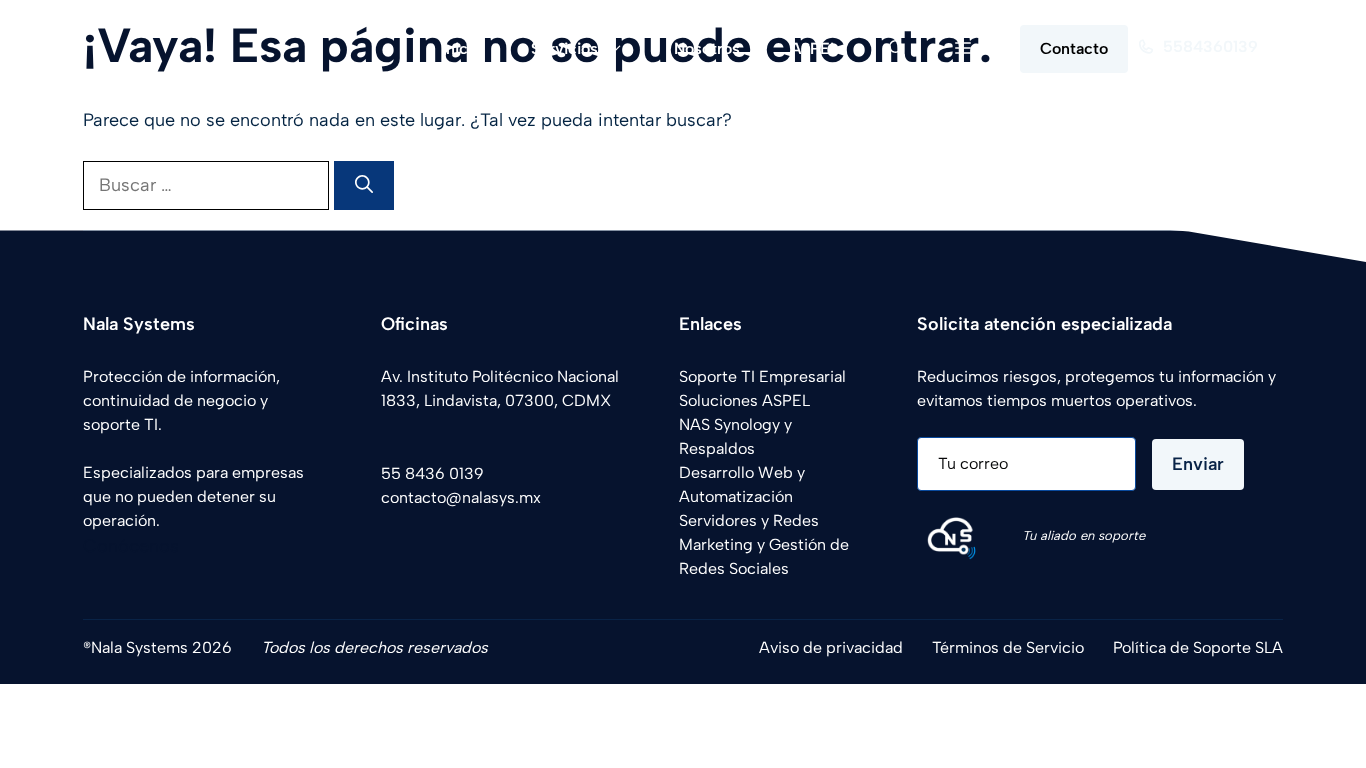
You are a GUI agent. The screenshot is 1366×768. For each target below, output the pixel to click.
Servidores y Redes (749, 520)
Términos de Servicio (1008, 647)
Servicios (564, 48)
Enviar (1198, 464)
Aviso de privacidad (831, 647)
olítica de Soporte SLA (1202, 647)
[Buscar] (364, 185)
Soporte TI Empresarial (762, 376)
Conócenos (131, 546)
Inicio (461, 48)
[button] (897, 48)
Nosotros (707, 48)
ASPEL (814, 48)
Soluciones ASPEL (744, 400)
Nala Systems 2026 (161, 647)
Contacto (1074, 48)
